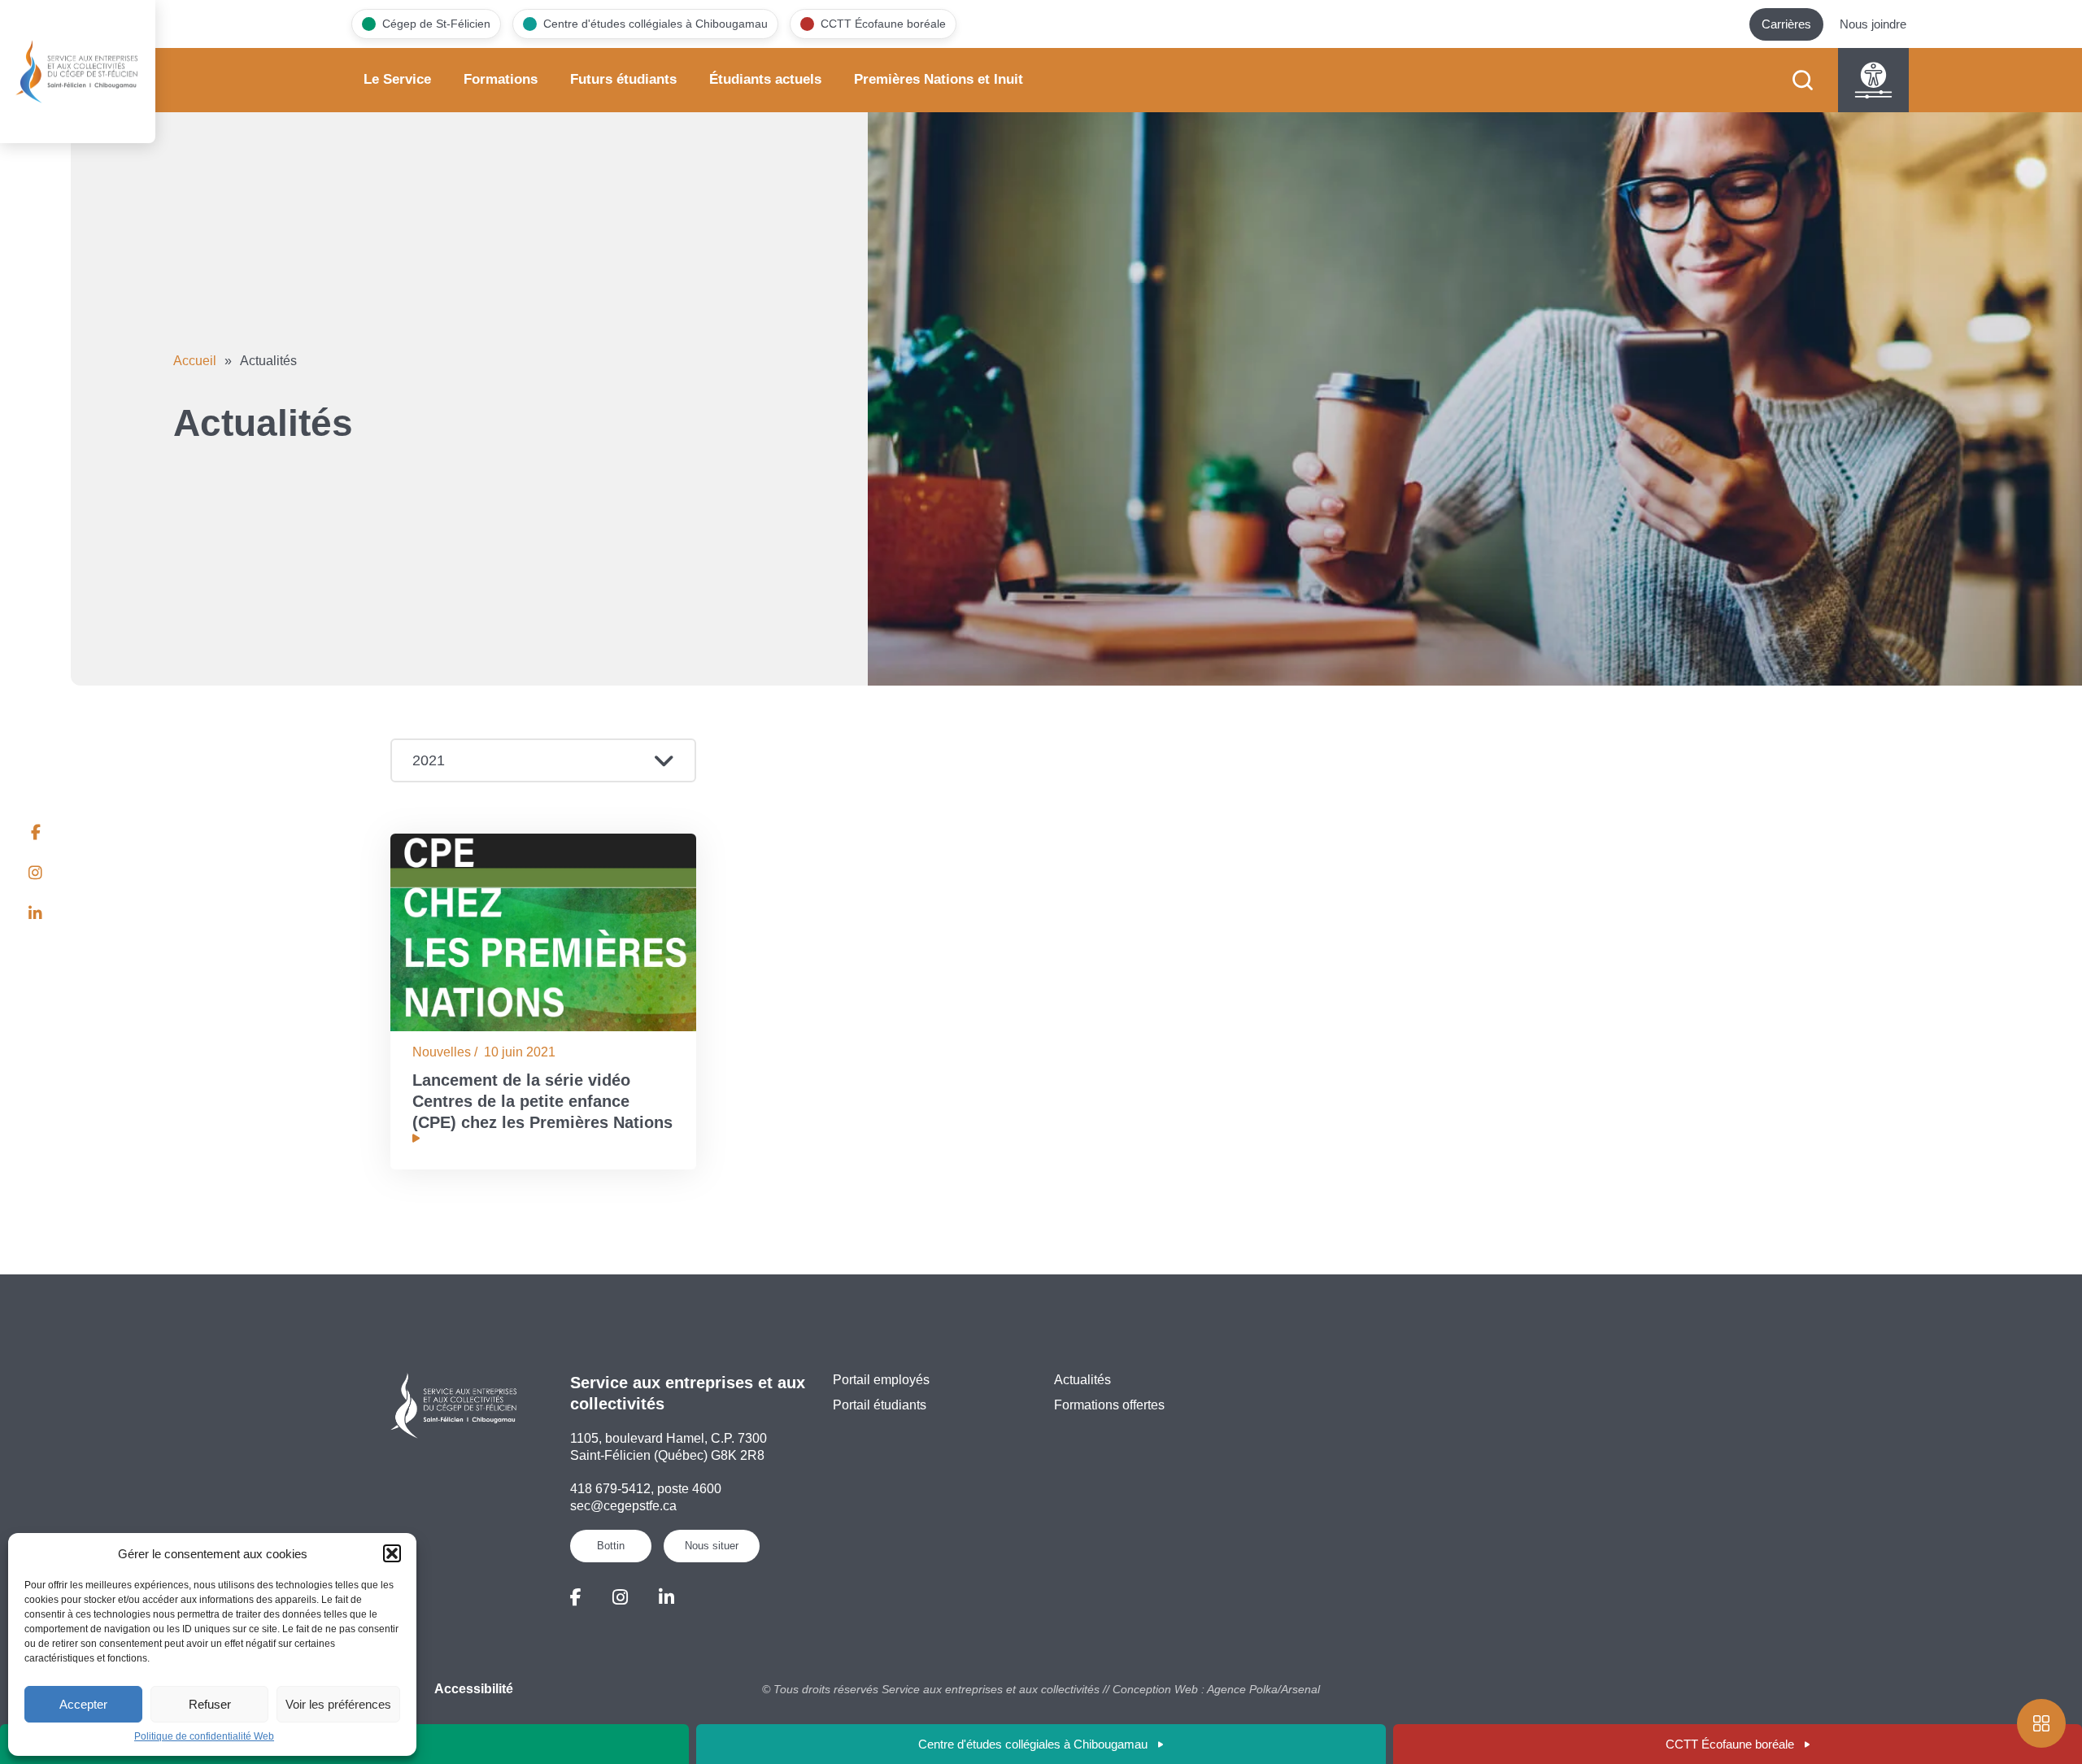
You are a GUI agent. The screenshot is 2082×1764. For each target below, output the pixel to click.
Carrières (1786, 24)
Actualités (1082, 1380)
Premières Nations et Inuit (939, 79)
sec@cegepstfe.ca (623, 1506)
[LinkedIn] (666, 1598)
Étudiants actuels (765, 79)
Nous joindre (1873, 24)
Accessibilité (474, 1689)
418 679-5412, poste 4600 (646, 1489)
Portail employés (881, 1380)
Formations (501, 79)
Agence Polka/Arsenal (1263, 1689)
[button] (392, 1553)
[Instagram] (620, 1598)
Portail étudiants (880, 1405)
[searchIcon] (1803, 80)
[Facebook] (576, 1598)
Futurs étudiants (623, 79)
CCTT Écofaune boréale (1730, 1744)
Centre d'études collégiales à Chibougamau (1033, 1744)
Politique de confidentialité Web (204, 1736)
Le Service (397, 79)
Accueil (195, 361)
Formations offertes (1109, 1405)
